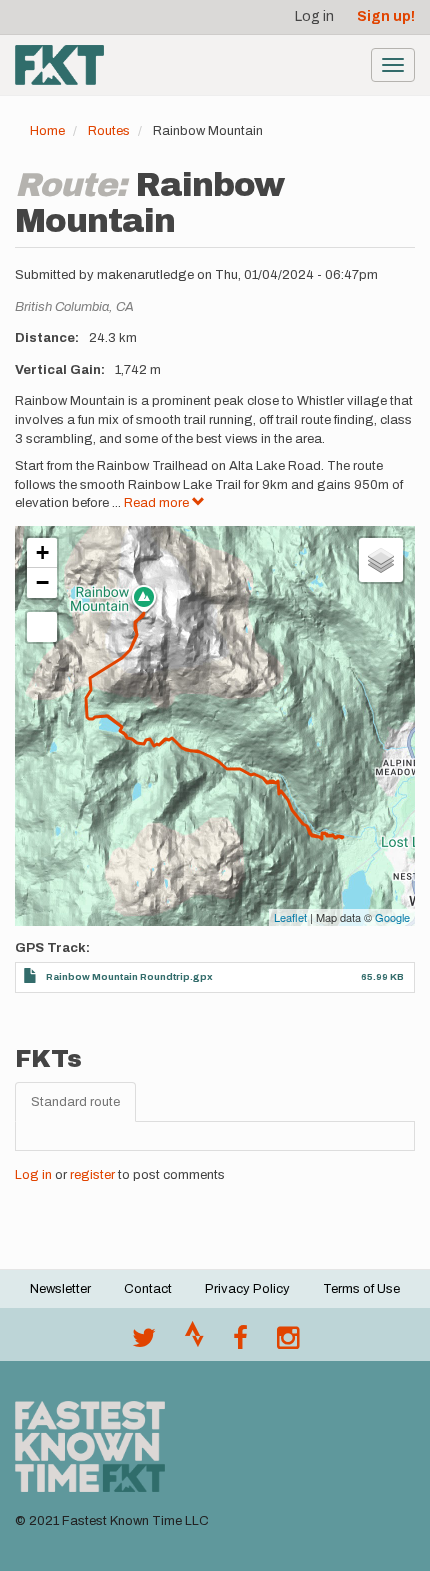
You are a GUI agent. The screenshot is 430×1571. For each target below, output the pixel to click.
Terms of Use (361, 1289)
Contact (148, 1289)
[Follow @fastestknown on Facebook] (240, 1343)
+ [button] (42, 552)
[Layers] (381, 560)
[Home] (59, 65)
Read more (158, 503)
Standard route (75, 1102)
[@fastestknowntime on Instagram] (288, 1343)
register (92, 1175)
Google (392, 917)
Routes (109, 131)
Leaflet (290, 917)
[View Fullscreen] (42, 627)
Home (47, 131)
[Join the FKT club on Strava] (194, 1343)
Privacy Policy (247, 1289)
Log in (314, 16)
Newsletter (60, 1289)
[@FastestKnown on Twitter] (144, 1343)
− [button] (42, 582)
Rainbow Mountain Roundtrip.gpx (129, 976)
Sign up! (386, 16)
